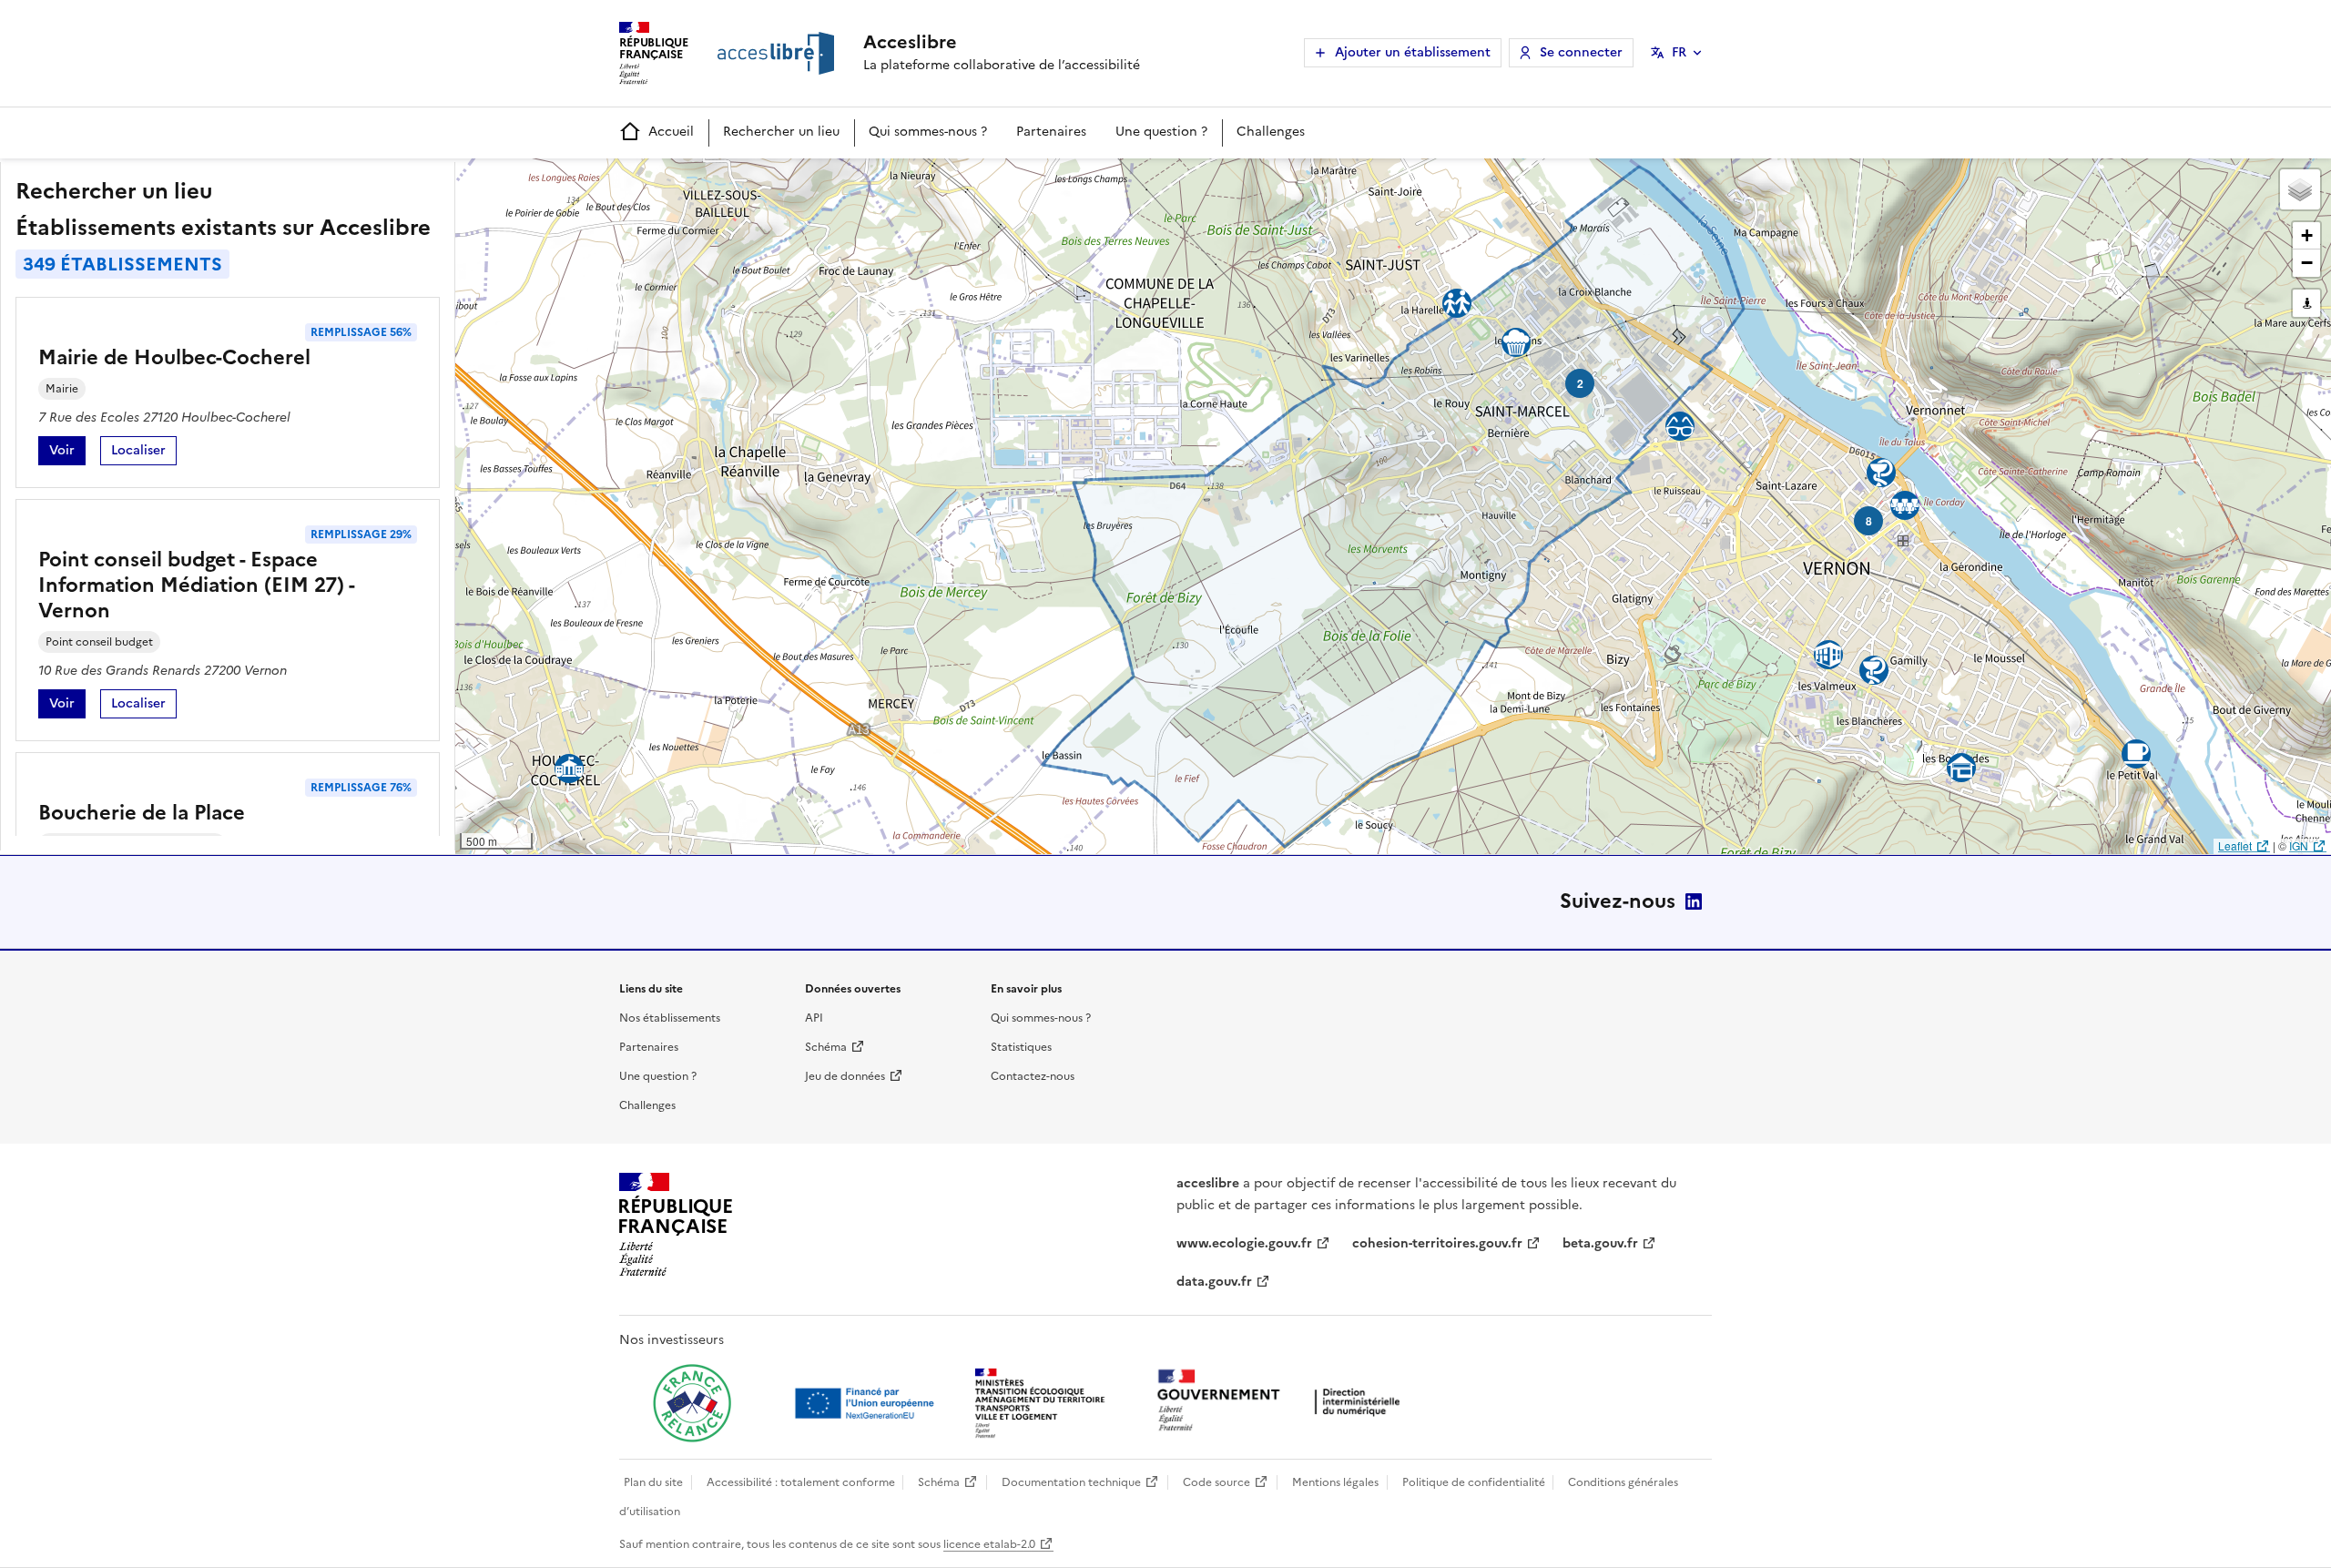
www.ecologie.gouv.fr (1244, 1243)
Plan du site (653, 1482)
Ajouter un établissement (1413, 52)
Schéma (826, 1047)
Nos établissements (670, 1018)
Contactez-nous (1033, 1076)
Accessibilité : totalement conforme (801, 1482)
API (814, 1018)
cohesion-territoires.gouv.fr (1437, 1243)
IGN (2299, 845)
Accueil (671, 132)
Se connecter (1581, 52)
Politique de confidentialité (1474, 1482)
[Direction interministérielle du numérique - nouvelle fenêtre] (1283, 1402)
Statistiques (1021, 1047)
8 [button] (1869, 521)
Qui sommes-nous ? (928, 132)
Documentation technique (1071, 1482)
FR (1679, 52)
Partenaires (1051, 132)
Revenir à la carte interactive (598, 180)
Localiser (144, 453)
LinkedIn (1694, 901)
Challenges (1271, 132)
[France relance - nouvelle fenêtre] (692, 1403)
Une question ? (1161, 132)
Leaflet (2235, 845)
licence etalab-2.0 (989, 1544)
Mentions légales (1335, 1482)
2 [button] (1580, 383)
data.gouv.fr (1214, 1282)
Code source (1216, 1482)
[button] (2300, 189)
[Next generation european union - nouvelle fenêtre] (867, 1403)
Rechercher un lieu (781, 132)
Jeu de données (845, 1076)
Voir (67, 453)
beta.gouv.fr (1600, 1243)
